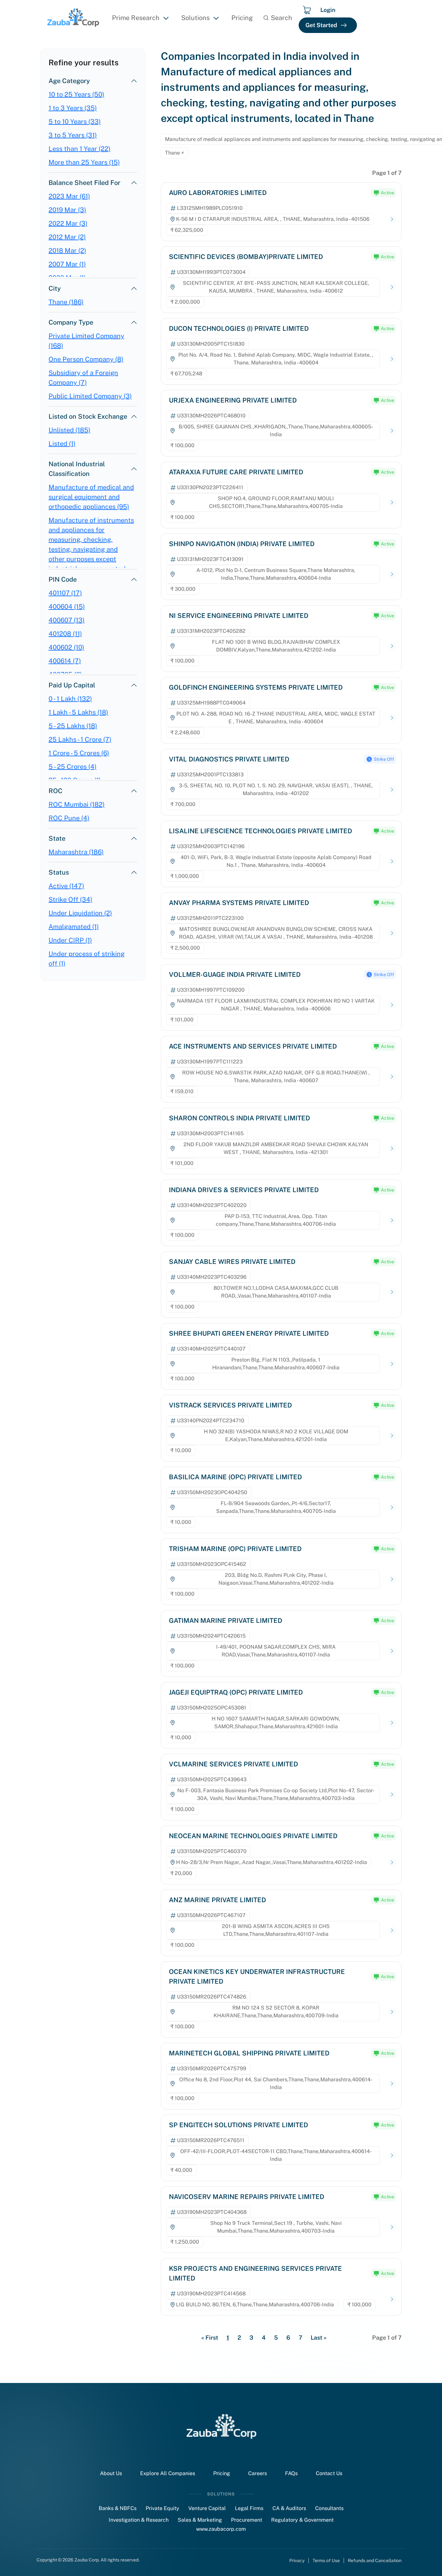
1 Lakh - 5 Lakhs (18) (78, 712)
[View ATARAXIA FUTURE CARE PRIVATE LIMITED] (392, 503)
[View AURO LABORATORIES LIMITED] (392, 219)
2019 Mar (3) (67, 210)
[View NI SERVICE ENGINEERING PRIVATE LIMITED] (392, 646)
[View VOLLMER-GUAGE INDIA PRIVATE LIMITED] (392, 1005)
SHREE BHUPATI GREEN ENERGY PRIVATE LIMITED (249, 1333)
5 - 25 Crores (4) (72, 767)
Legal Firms (249, 2508)
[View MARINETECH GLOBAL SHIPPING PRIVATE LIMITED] (392, 2084)
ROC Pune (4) (69, 818)
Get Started (321, 25)
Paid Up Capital (72, 685)
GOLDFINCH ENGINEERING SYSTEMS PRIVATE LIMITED (256, 687)
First (210, 2338)
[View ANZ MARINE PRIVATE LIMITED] (392, 1930)
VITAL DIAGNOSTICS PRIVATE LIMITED (229, 759)
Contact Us (329, 2473)
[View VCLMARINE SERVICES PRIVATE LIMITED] (392, 1795)
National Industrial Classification (77, 469)
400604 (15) (67, 607)
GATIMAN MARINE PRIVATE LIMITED (226, 1621)
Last (319, 2338)
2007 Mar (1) (67, 264)
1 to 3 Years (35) (73, 108)
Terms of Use (326, 2560)
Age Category (69, 81)
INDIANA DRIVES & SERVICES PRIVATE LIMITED (244, 1190)
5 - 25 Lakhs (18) (73, 726)
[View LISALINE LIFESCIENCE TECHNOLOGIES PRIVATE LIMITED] (392, 862)
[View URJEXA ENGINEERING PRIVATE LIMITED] (392, 431)
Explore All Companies (168, 2473)
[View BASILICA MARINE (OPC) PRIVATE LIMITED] (392, 1508)
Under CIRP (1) (70, 940)
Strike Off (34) (70, 900)
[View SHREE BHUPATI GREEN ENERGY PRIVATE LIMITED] (392, 1364)
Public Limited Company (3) (90, 396)
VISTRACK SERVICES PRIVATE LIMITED (230, 1405)
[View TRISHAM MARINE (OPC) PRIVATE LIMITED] (392, 1579)
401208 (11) (65, 634)
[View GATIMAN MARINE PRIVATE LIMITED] (392, 1651)
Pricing (242, 18)
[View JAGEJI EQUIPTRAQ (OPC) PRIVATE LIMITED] (392, 1723)
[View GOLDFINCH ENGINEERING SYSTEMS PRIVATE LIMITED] (392, 718)
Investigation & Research (139, 2520)
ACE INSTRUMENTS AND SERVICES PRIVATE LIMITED (253, 1046)
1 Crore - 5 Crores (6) (79, 753)
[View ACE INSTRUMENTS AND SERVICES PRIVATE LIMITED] (392, 1077)
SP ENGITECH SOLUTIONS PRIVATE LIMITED (238, 2125)
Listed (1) (62, 444)
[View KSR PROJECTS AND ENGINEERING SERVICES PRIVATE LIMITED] (392, 2299)
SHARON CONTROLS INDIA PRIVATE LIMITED (239, 1118)
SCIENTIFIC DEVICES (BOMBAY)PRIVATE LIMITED (246, 257)
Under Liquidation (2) (80, 913)
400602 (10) (66, 647)
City (55, 288)
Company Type (71, 322)
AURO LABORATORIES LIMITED (218, 193)
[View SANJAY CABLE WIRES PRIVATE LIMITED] (392, 1292)
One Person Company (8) (86, 359)
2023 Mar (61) (69, 196)
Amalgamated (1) (74, 927)
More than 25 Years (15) (84, 162)
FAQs (291, 2473)
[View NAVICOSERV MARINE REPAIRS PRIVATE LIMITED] (392, 2227)
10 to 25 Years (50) (76, 94)
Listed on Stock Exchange (88, 416)
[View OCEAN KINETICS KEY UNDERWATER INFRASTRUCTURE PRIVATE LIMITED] (392, 2012)
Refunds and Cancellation (375, 2560)
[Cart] (307, 10)
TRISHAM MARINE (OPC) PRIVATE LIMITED (235, 1549)
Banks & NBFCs (118, 2508)
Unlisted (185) (69, 430)
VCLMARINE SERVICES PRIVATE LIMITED (233, 1764)
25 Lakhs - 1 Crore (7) (80, 739)
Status (59, 872)
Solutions (195, 18)
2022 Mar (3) (68, 223)
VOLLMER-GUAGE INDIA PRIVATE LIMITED (235, 975)
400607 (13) (66, 620)
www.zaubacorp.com (221, 2529)
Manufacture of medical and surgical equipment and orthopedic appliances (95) (91, 497)
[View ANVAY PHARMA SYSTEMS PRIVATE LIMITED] (392, 933)
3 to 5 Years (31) (73, 135)
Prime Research (136, 18)
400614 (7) (65, 661)
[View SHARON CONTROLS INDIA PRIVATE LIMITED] (392, 1149)
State (57, 838)
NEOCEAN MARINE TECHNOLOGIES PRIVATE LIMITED (253, 1836)
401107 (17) (65, 593)
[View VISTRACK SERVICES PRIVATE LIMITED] (392, 1436)
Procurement (247, 2520)
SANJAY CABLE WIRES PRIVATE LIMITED (232, 1262)
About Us (111, 2473)
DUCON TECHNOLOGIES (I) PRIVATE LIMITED (239, 329)
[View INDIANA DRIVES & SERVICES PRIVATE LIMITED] (392, 1220)
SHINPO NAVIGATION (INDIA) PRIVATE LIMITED (242, 544)
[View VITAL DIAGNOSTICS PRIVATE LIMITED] (392, 790)
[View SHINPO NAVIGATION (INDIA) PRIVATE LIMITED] (392, 574)
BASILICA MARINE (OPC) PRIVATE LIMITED (235, 1477)
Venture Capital (207, 2508)
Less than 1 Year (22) (79, 149)
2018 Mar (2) (67, 251)
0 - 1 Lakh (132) (70, 699)
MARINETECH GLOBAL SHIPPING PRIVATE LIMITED (249, 2053)
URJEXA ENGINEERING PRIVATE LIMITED (233, 400)
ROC (55, 791)
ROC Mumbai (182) (77, 804)
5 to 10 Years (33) (75, 122)
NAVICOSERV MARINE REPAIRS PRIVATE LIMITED (247, 2197)
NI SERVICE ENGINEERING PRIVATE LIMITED (239, 616)
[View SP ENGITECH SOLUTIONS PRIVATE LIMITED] (392, 2156)
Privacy (297, 2560)
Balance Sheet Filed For (84, 183)
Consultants (329, 2508)
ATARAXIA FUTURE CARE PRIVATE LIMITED (236, 472)
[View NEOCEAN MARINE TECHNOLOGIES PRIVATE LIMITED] (392, 1863)
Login (328, 10)
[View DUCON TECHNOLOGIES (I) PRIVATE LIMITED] (392, 359)
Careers (258, 2473)
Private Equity (162, 2508)
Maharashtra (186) (76, 852)
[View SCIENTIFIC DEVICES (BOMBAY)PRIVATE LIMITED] (392, 287)
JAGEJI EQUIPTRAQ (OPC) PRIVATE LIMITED (236, 1692)
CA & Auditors (289, 2508)
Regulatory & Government (302, 2520)
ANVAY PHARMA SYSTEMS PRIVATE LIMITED (239, 903)
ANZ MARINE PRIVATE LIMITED (217, 1900)
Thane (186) (66, 302)
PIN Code (63, 579)
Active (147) (66, 886)
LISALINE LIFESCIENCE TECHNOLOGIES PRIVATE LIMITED (260, 831)
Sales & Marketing (200, 2520)
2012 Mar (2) (67, 237)
